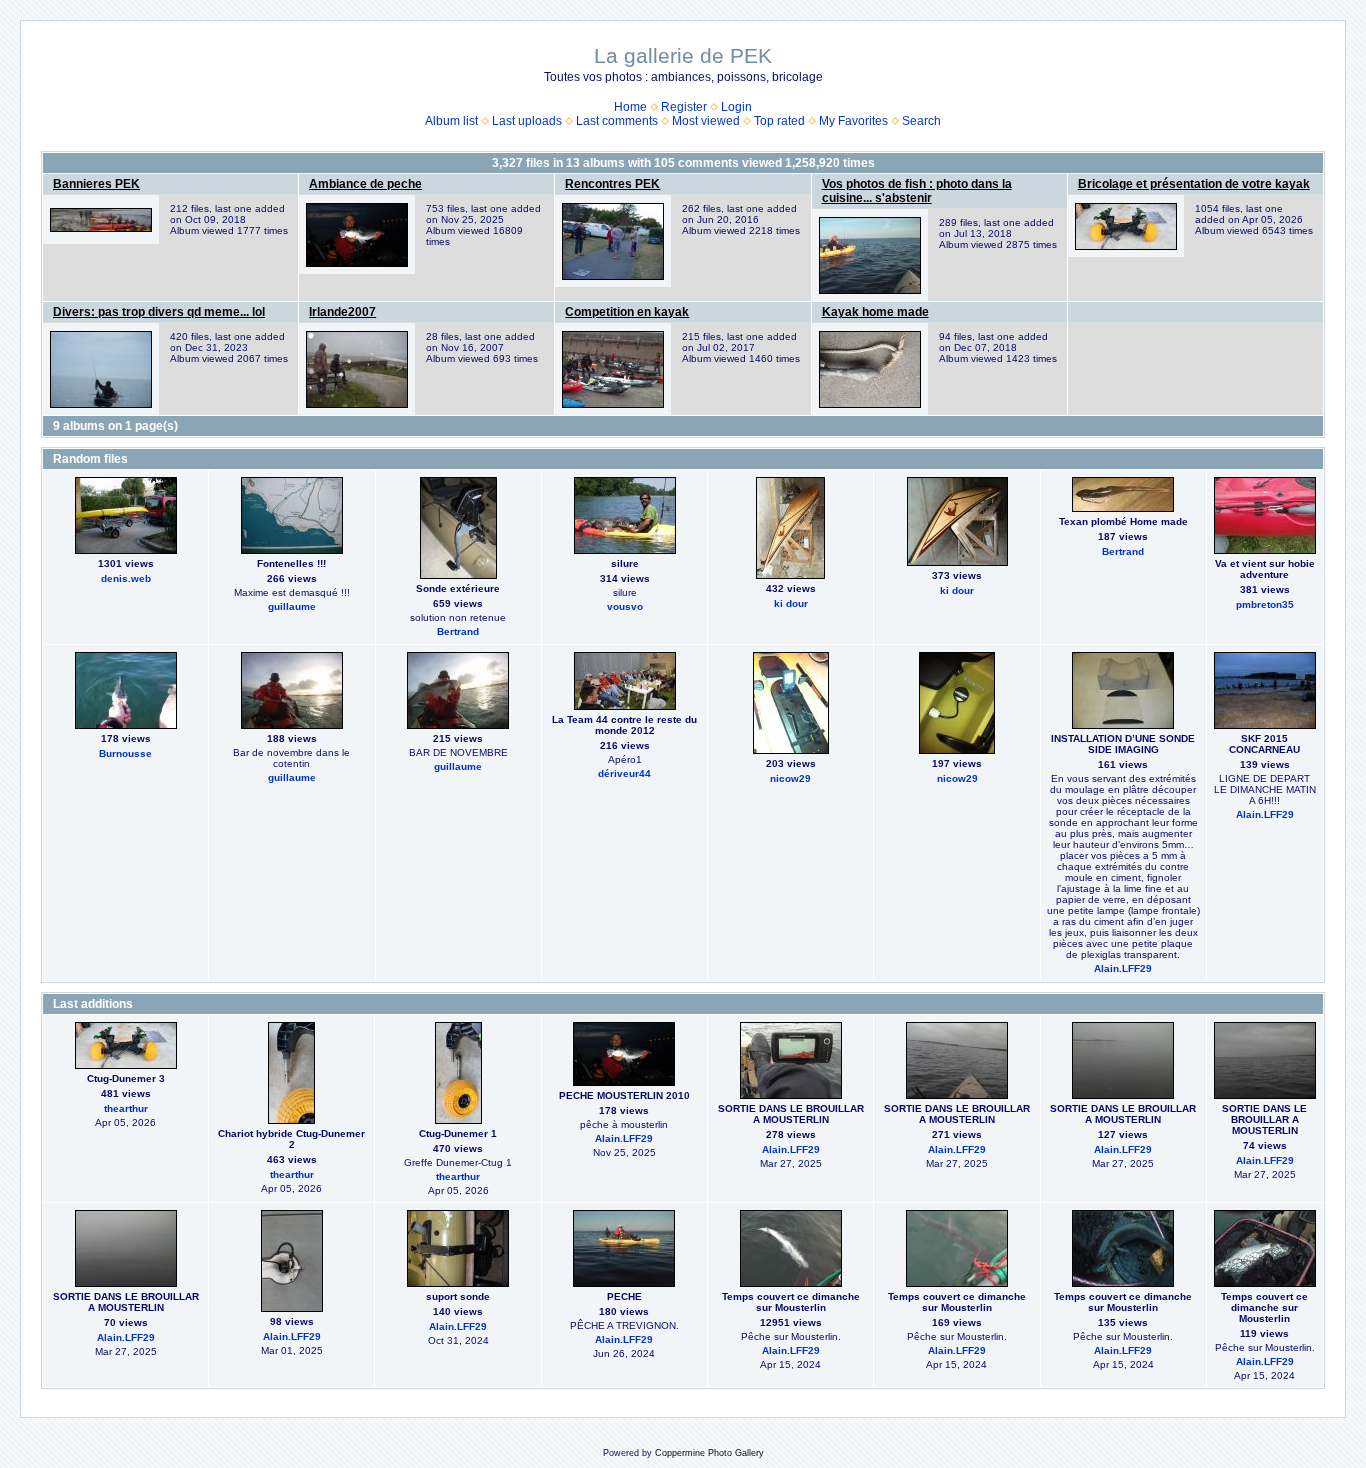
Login (736, 107)
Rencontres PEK (612, 184)
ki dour (791, 603)
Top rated (779, 121)
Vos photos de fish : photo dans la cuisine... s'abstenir (917, 191)
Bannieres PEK (96, 184)
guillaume (292, 606)
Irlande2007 (342, 312)
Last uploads (527, 121)
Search (921, 121)
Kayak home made (875, 312)
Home (630, 107)
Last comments (617, 121)
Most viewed (706, 121)
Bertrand (458, 631)
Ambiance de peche (365, 184)
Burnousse (125, 753)
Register (684, 107)
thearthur (126, 1108)
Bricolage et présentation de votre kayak (1194, 184)
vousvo (625, 606)
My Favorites (853, 121)
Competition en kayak (627, 312)
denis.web (126, 578)
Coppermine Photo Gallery (709, 1453)
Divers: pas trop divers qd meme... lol (159, 312)
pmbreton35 (1265, 604)
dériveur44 (624, 773)
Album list (451, 121)
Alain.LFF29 (1123, 968)
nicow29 (790, 778)
